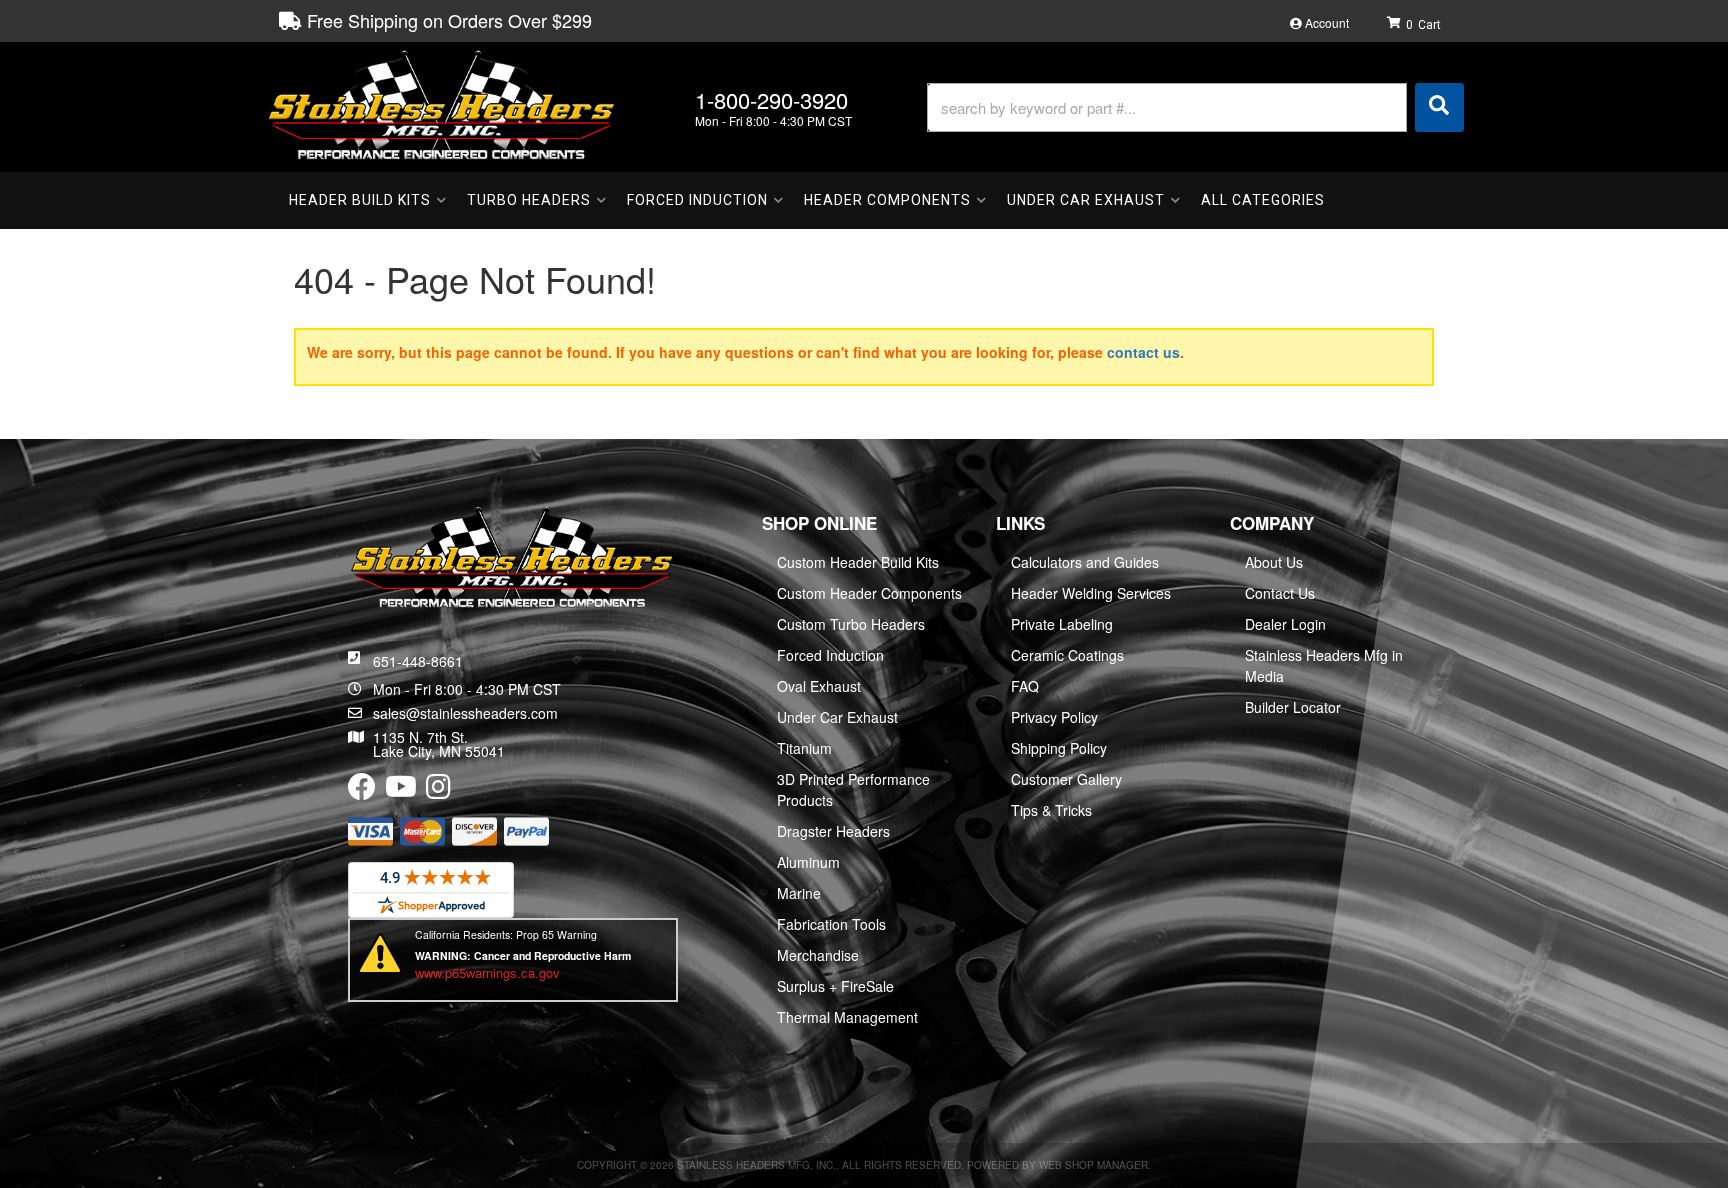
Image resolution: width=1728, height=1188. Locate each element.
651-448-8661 (418, 661)
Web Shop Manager (1093, 1165)
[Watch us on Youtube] (401, 791)
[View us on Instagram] (438, 791)
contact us (1143, 352)
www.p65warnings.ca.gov (487, 972)
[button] (1195, 107)
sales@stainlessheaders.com (465, 713)
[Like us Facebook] (362, 791)
